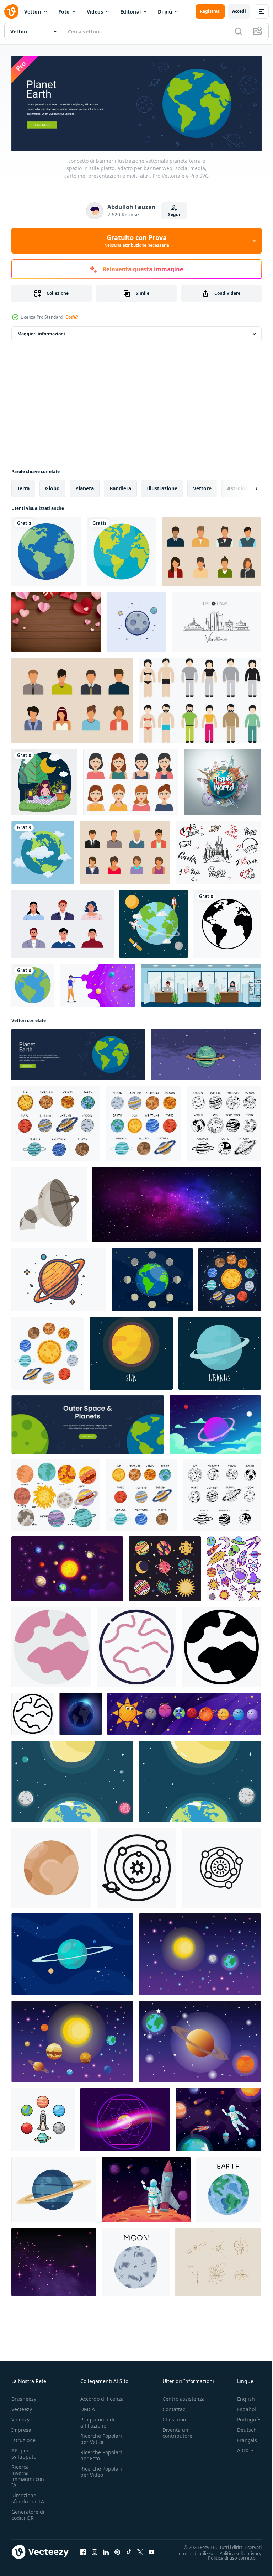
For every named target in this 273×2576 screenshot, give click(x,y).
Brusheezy (24, 2397)
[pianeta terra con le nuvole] (43, 851)
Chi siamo (174, 2417)
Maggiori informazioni (41, 332)
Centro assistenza (184, 2397)
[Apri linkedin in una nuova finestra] (106, 2550)
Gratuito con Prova (137, 241)
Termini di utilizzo (190, 2551)
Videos (95, 12)
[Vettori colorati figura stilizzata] (200, 699)
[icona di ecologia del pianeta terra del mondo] (46, 550)
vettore (202, 487)
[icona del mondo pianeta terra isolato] (122, 550)
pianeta (85, 487)
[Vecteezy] (11, 11)
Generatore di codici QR (28, 2513)
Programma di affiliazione (97, 2420)
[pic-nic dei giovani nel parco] (44, 780)
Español (241, 2407)
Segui (174, 215)
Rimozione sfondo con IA (28, 2496)
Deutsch (242, 2428)
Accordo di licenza (102, 2397)
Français (242, 2438)
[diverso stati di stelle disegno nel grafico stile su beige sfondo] (218, 2260)
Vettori (33, 12)
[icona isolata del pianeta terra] (33, 983)
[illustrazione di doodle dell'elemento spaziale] (234, 1567)
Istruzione (23, 2438)
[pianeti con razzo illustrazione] (43, 2118)
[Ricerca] (239, 31)
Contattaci (175, 2407)
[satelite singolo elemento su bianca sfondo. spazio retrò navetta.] (49, 1203)
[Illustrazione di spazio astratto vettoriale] (215, 1423)
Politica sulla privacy (235, 2551)
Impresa (21, 2428)
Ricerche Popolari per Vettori (101, 2437)
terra (23, 487)
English (241, 2397)
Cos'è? (72, 317)
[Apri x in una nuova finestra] (140, 2550)
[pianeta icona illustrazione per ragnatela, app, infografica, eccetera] (51, 1645)
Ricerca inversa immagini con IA (28, 2474)
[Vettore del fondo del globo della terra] (154, 922)
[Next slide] (245, 487)
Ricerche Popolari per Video (101, 2470)
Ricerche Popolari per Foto (101, 2453)
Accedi (239, 11)
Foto (64, 12)
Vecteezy (22, 2407)
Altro (237, 2448)
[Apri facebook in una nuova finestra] (83, 2550)
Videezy (20, 2417)
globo (52, 487)
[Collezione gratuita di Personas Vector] (212, 550)
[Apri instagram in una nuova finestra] (95, 2550)
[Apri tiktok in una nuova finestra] (129, 2550)
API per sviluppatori (26, 2451)
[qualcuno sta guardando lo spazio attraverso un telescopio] (98, 983)
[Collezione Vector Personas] (72, 699)
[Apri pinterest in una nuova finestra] (117, 2550)
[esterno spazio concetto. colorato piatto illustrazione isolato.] (200, 1952)
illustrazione (162, 487)
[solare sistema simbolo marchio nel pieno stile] (136, 1866)
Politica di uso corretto (226, 2556)
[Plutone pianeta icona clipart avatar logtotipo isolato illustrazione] (51, 1866)
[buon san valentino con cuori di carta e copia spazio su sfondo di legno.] (56, 620)
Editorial (130, 12)
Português (244, 2417)
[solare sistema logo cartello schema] (221, 1866)
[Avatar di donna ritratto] (131, 780)
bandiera (120, 487)
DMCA (88, 2407)
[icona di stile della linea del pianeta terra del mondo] (227, 922)
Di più (165, 12)
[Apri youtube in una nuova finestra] (151, 2550)
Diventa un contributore (177, 2431)
